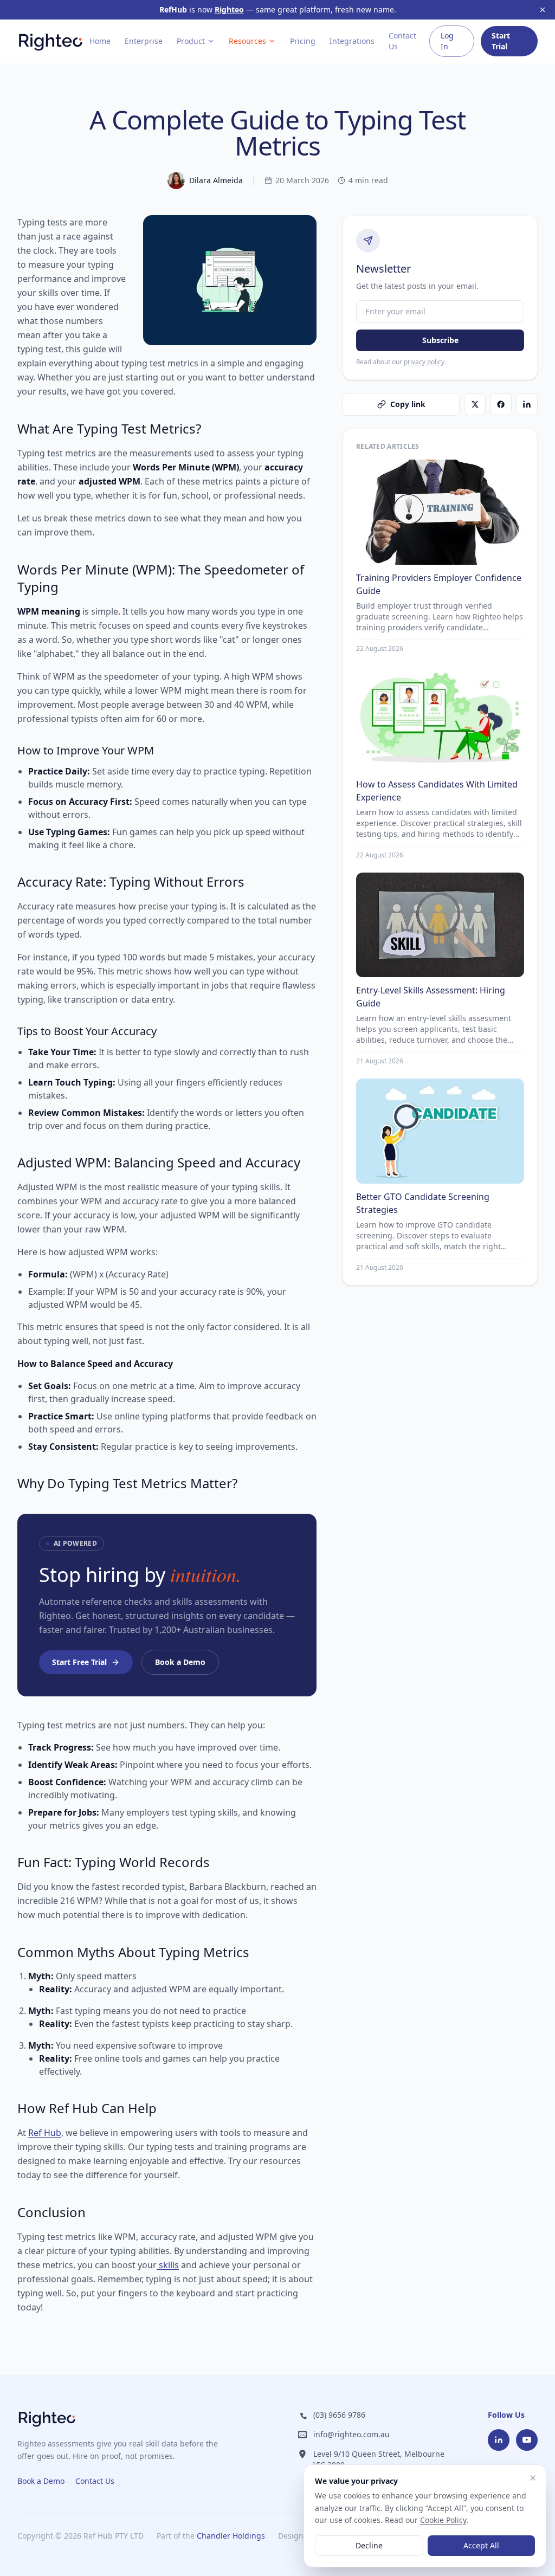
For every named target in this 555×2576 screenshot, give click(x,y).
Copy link (408, 404)
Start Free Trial (79, 1662)
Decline (369, 2545)
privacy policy (424, 362)
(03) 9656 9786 (339, 2415)
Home (100, 41)
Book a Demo (180, 1662)
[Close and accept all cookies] (533, 2478)
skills (168, 2265)
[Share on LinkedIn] (527, 404)
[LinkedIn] (499, 2440)
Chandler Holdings (231, 2536)
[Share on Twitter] (475, 404)
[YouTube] (527, 2440)
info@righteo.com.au (351, 2434)
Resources (247, 41)
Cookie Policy (443, 2520)
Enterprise (144, 41)
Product (191, 41)
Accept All (481, 2545)
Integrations (352, 41)
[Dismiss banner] (543, 10)
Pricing (303, 41)
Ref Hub (45, 2133)
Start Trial (501, 41)
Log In (447, 41)
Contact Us (402, 41)
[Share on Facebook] (501, 404)
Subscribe (440, 340)
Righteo (229, 9)
